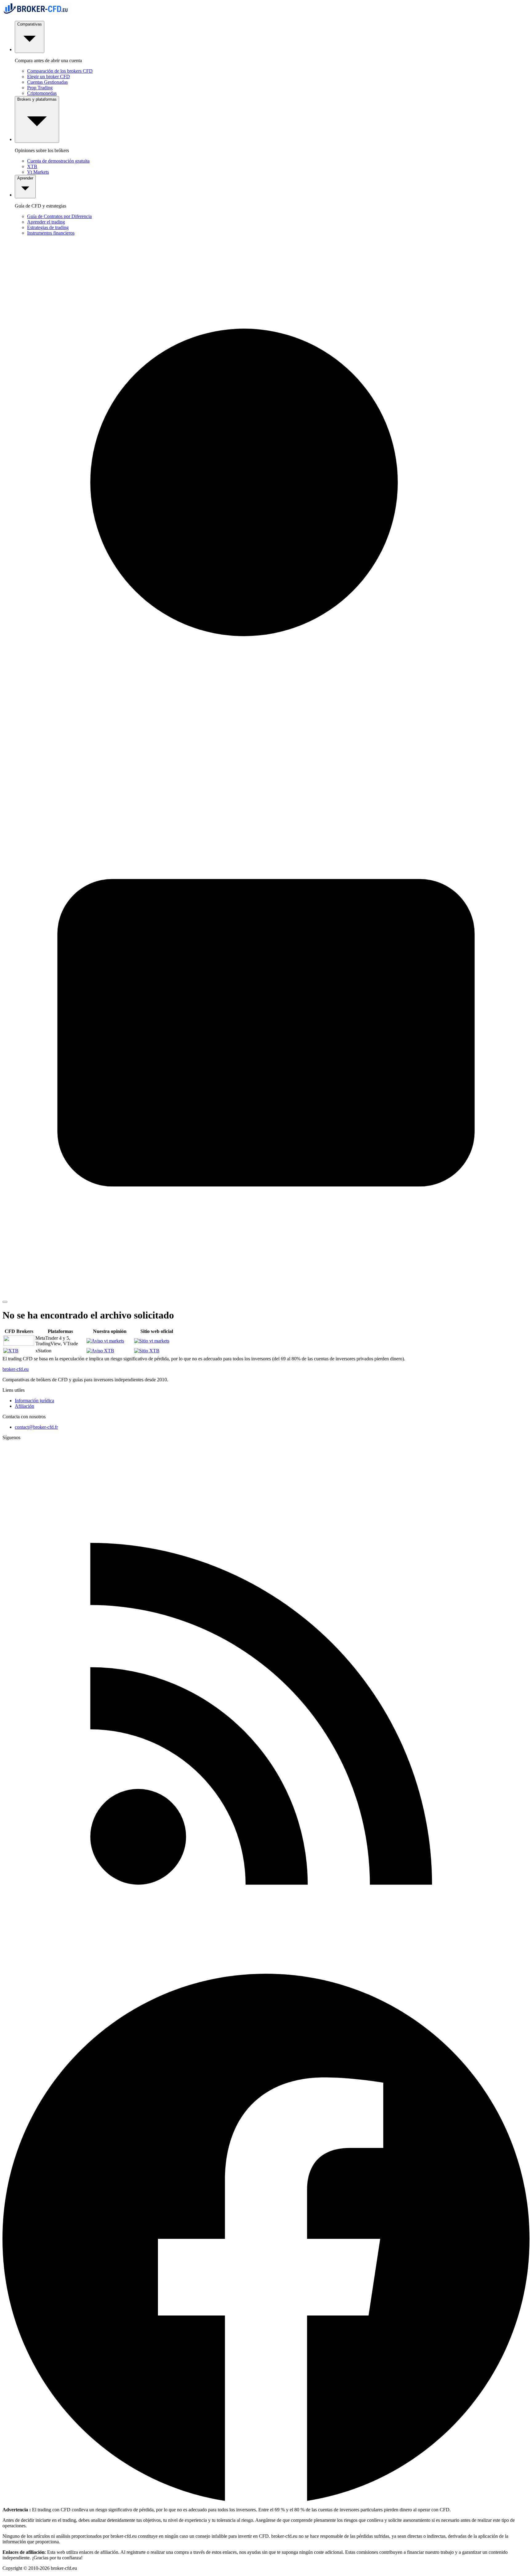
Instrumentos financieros (51, 233)
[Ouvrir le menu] (5, 1302)
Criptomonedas (42, 93)
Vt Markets (38, 172)
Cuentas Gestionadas (47, 82)
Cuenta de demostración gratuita (58, 161)
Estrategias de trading (48, 227)
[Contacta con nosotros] (266, 1295)
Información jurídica (34, 1401)
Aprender (25, 178)
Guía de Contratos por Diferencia (59, 216)
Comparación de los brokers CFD (60, 71)
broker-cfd (16, 1369)
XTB (32, 166)
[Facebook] (266, 2499)
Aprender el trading (46, 222)
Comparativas (30, 24)
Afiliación (24, 1406)
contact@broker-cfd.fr (36, 1427)
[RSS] (266, 1971)
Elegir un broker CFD (48, 77)
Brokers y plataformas (37, 99)
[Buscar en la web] (266, 766)
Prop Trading (40, 88)
